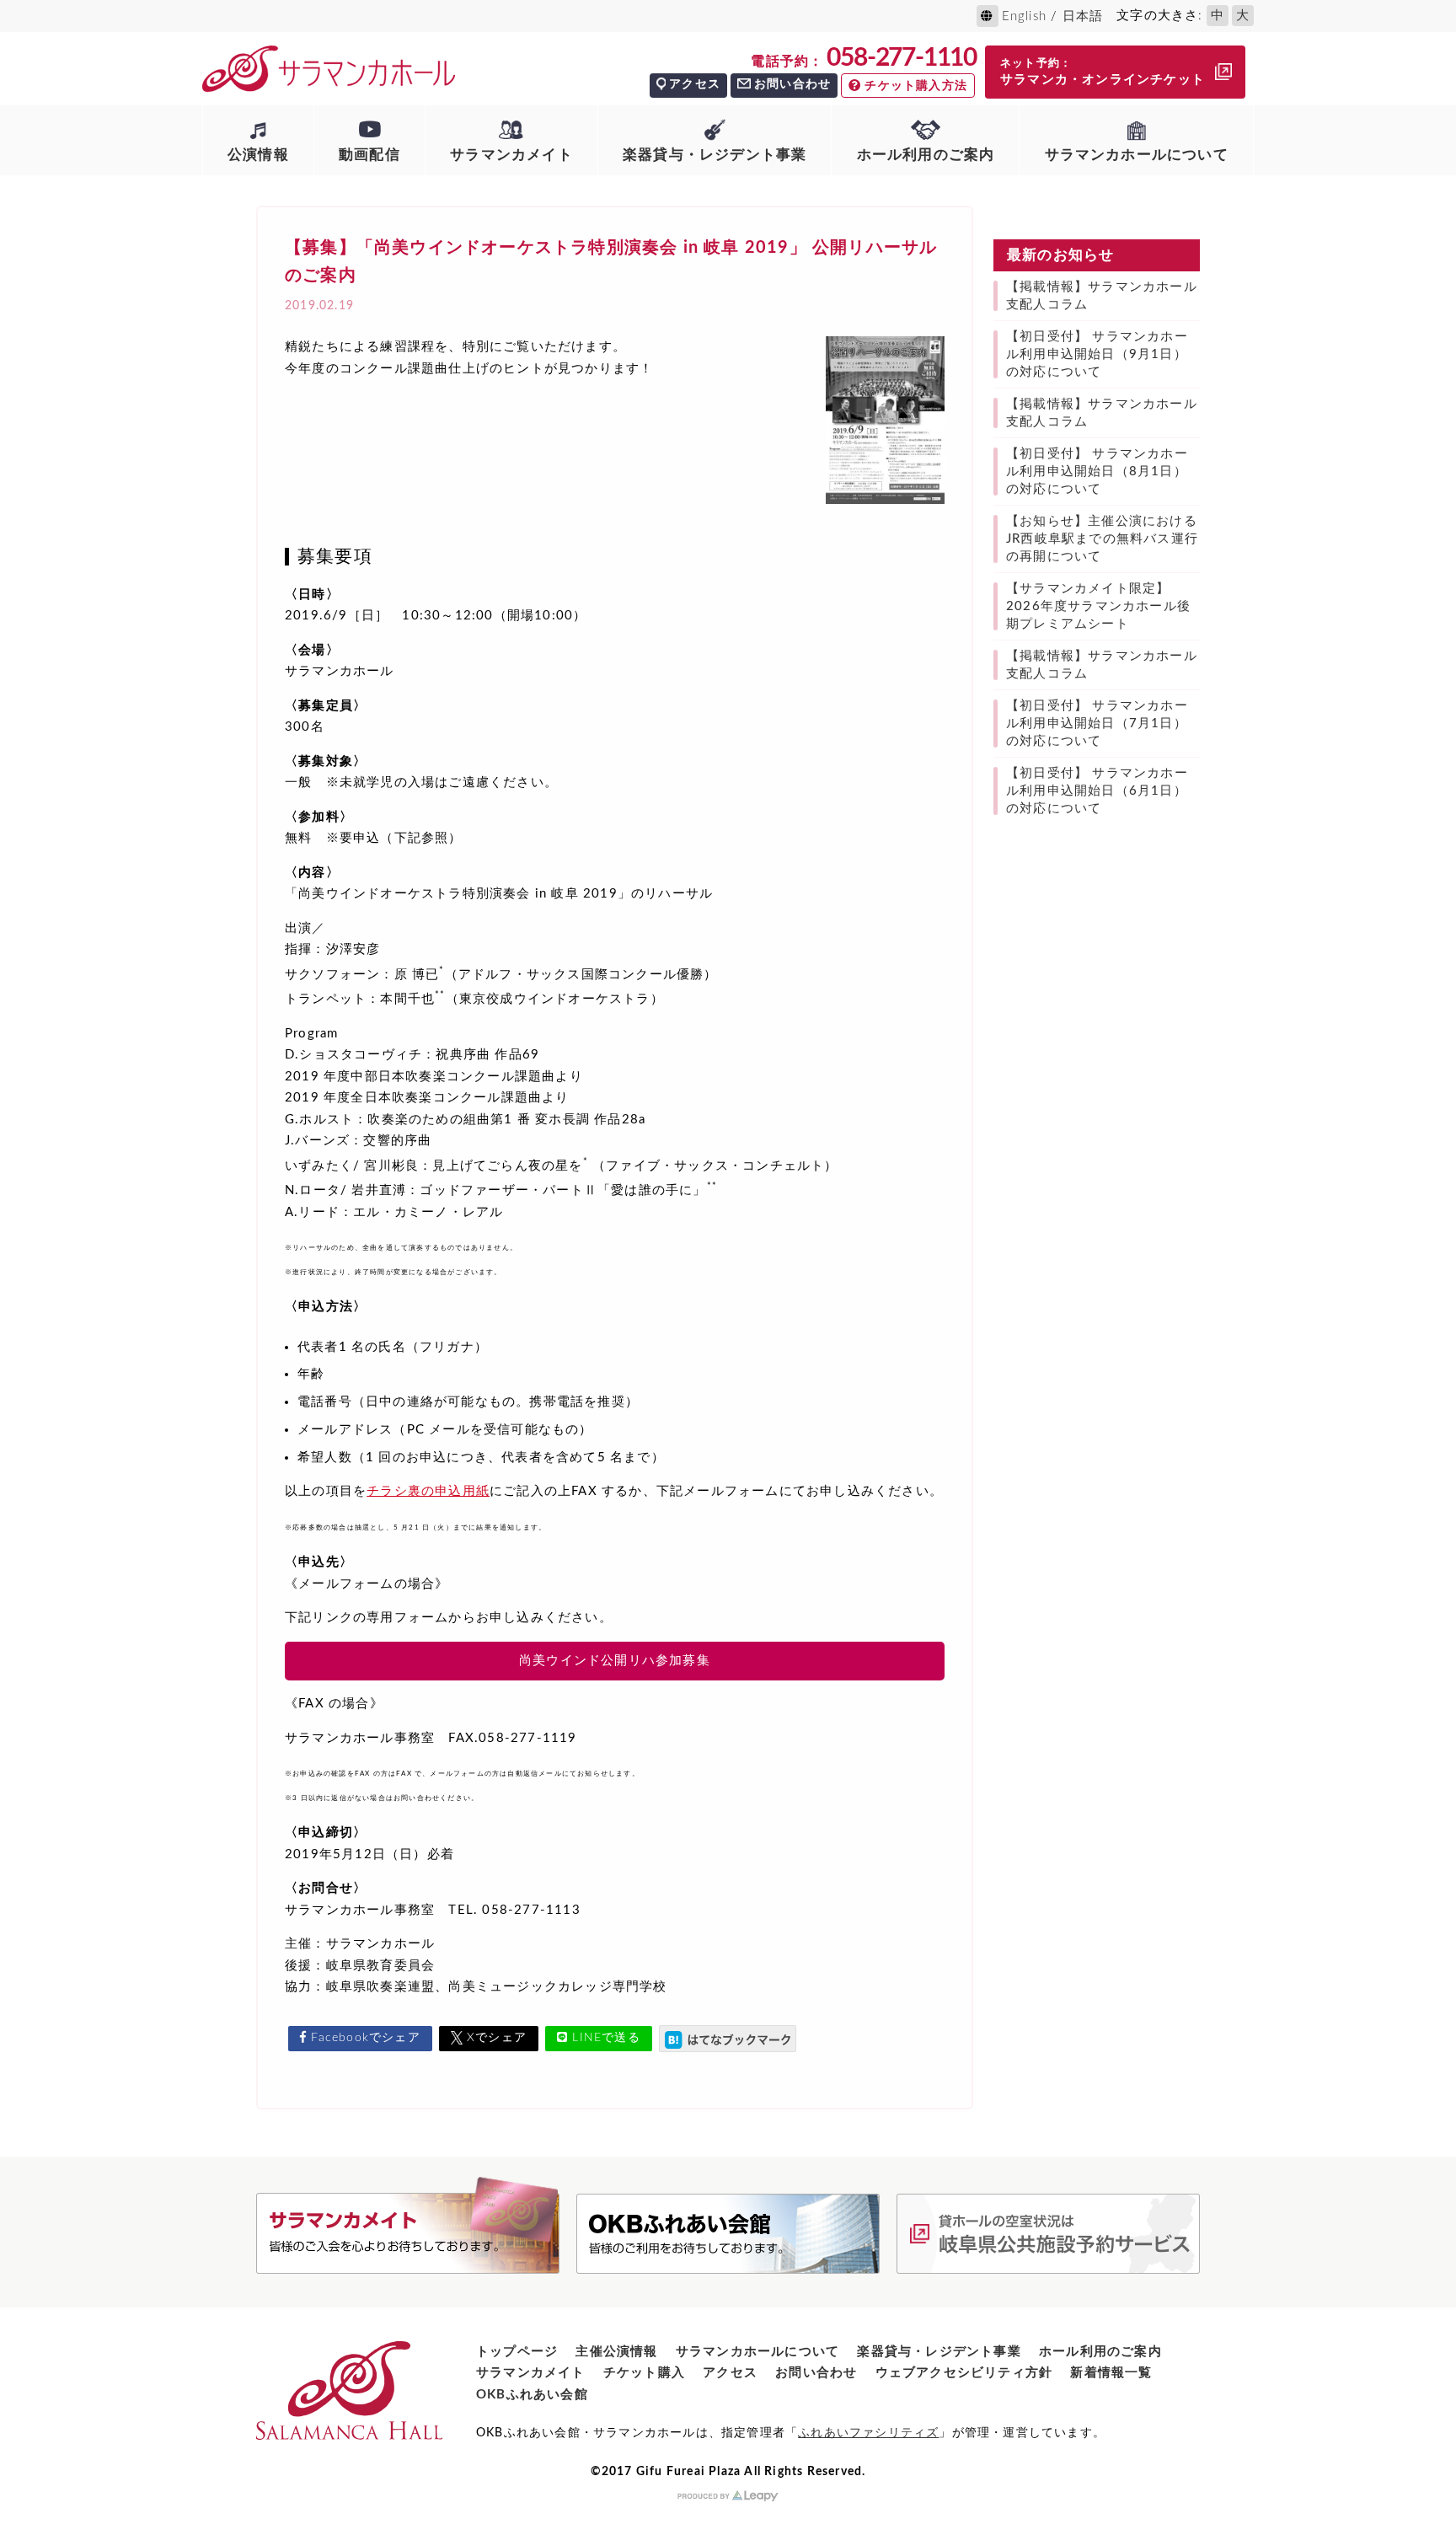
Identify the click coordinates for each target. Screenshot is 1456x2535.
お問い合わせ (792, 84)
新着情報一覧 (1111, 2373)
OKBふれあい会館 (532, 2395)
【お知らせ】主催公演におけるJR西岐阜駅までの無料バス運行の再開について (1102, 539)
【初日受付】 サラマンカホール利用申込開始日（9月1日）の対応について (1097, 354)
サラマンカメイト (511, 155)
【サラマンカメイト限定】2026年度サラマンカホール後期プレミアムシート (1098, 606)
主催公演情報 (616, 2352)
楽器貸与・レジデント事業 (715, 155)
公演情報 (258, 155)
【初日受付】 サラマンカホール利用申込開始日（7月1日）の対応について (1097, 724)
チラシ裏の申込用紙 (428, 1491)
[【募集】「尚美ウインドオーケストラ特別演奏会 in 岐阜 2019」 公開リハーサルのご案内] (728, 2039)
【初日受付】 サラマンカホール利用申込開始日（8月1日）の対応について (1097, 472)
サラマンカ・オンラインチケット (1103, 72)
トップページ (517, 2352)
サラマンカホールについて (1137, 155)
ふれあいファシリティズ (868, 2433)
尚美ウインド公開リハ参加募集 (615, 1661)
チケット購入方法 (916, 86)
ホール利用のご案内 (926, 155)
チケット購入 (644, 2373)
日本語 (1083, 16)
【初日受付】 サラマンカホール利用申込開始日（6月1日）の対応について (1097, 791)
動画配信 (369, 155)
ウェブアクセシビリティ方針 (964, 2373)
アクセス (695, 84)
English (1024, 16)
